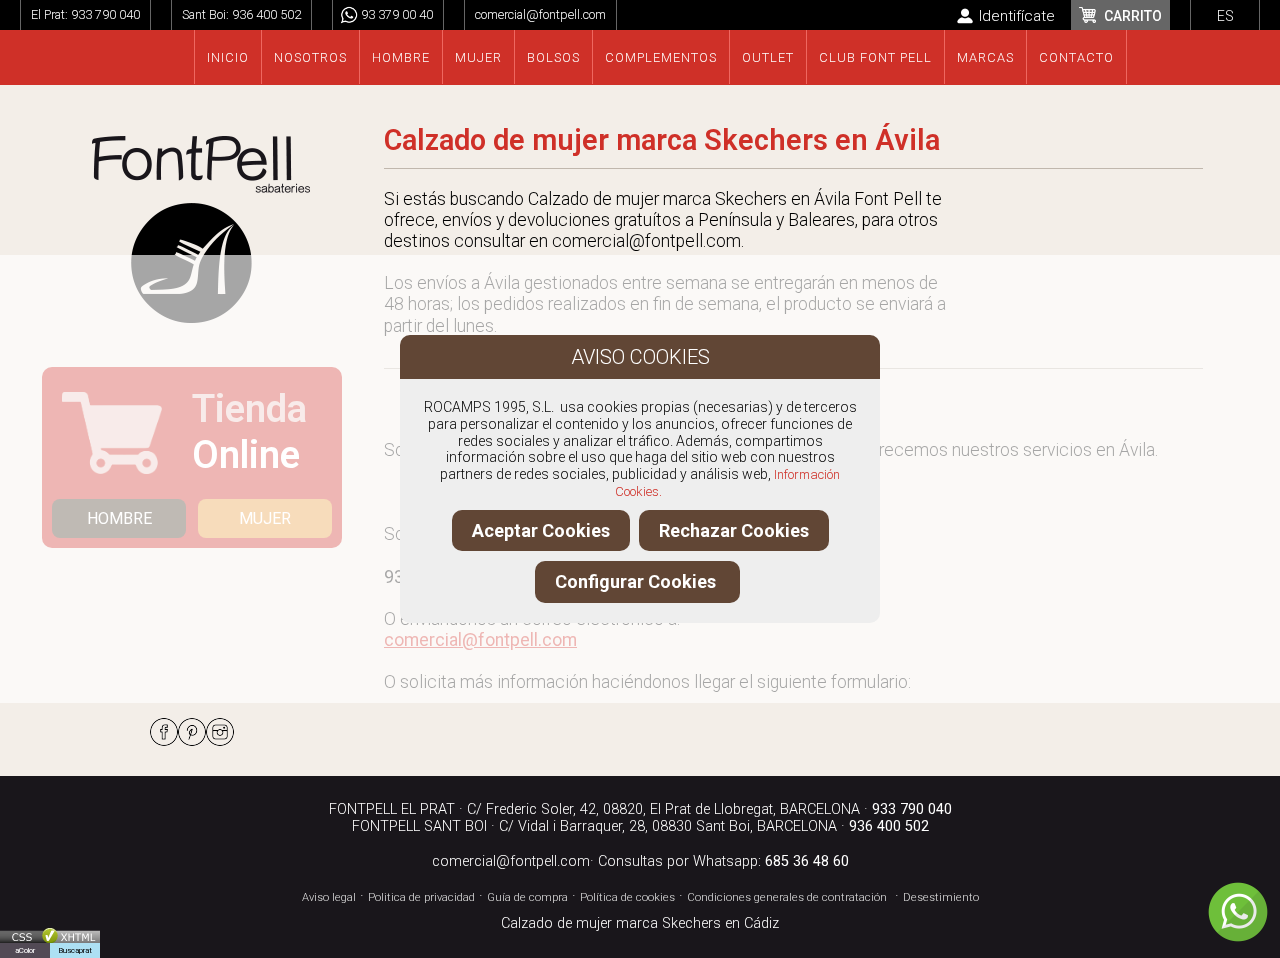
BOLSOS (553, 57)
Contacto (1076, 57)
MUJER (265, 518)
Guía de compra (527, 897)
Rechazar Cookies (734, 530)
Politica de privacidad (421, 897)
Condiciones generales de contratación (787, 897)
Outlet (768, 57)
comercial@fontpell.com (540, 14)
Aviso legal (329, 897)
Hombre (401, 57)
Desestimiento (941, 897)
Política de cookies (627, 897)
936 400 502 (266, 14)
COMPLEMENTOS (661, 57)
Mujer (478, 57)
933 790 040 (105, 14)
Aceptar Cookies (541, 530)
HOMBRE (119, 518)
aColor (25, 950)
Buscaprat (75, 950)
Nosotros (310, 57)
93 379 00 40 (397, 14)
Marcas (985, 57)
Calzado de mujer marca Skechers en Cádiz (640, 923)
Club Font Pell (875, 57)
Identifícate (1017, 16)
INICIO (228, 57)
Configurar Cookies (637, 581)
